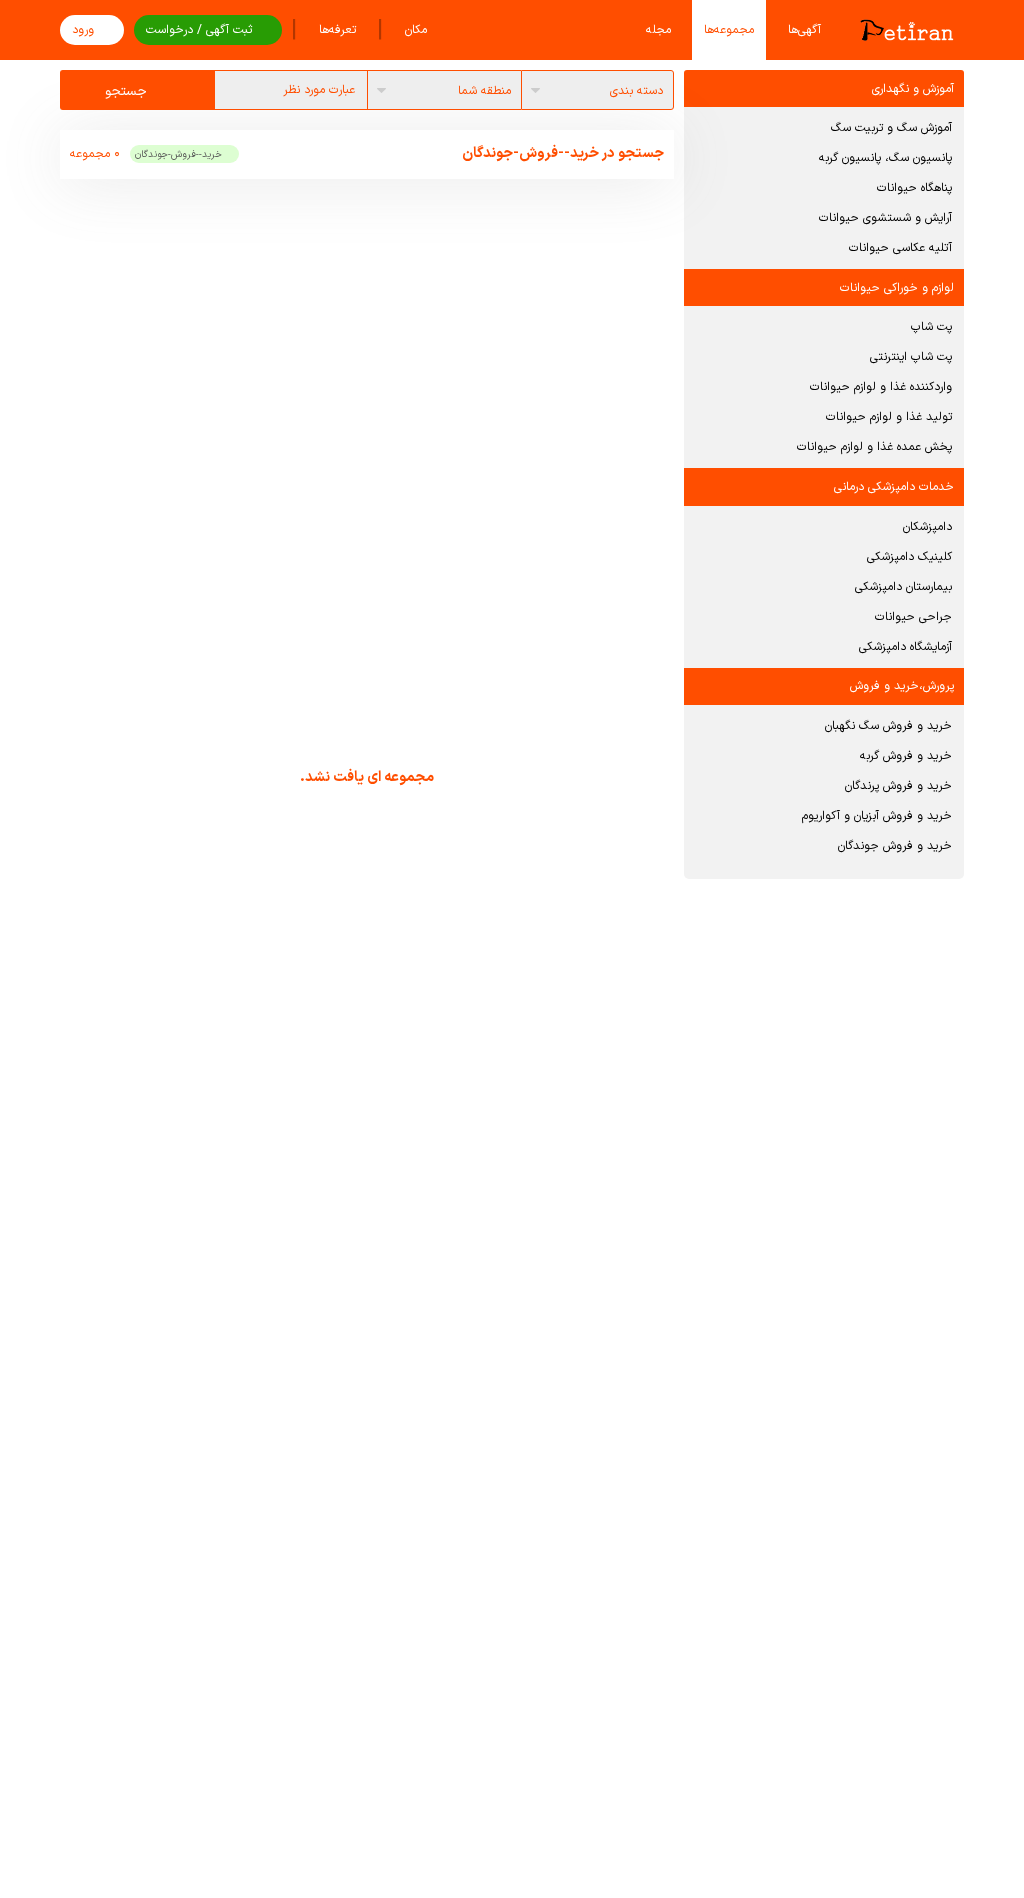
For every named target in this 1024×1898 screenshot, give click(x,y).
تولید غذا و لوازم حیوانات (889, 417)
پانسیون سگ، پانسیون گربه (885, 158)
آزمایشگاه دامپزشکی (905, 647)
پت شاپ (931, 327)
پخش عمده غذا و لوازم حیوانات (874, 447)
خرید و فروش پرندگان (898, 786)
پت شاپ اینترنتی (911, 357)
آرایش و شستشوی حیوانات (885, 218)
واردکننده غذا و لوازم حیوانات (881, 387)
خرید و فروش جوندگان (895, 846)
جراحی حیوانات (913, 617)
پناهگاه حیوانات (914, 188)
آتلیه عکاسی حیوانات (900, 248)
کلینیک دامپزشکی (909, 557)
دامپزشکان (927, 527)
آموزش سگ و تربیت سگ (891, 128)
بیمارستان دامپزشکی (903, 587)
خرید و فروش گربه (906, 756)
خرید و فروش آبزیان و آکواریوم (877, 816)
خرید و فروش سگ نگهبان (888, 726)
